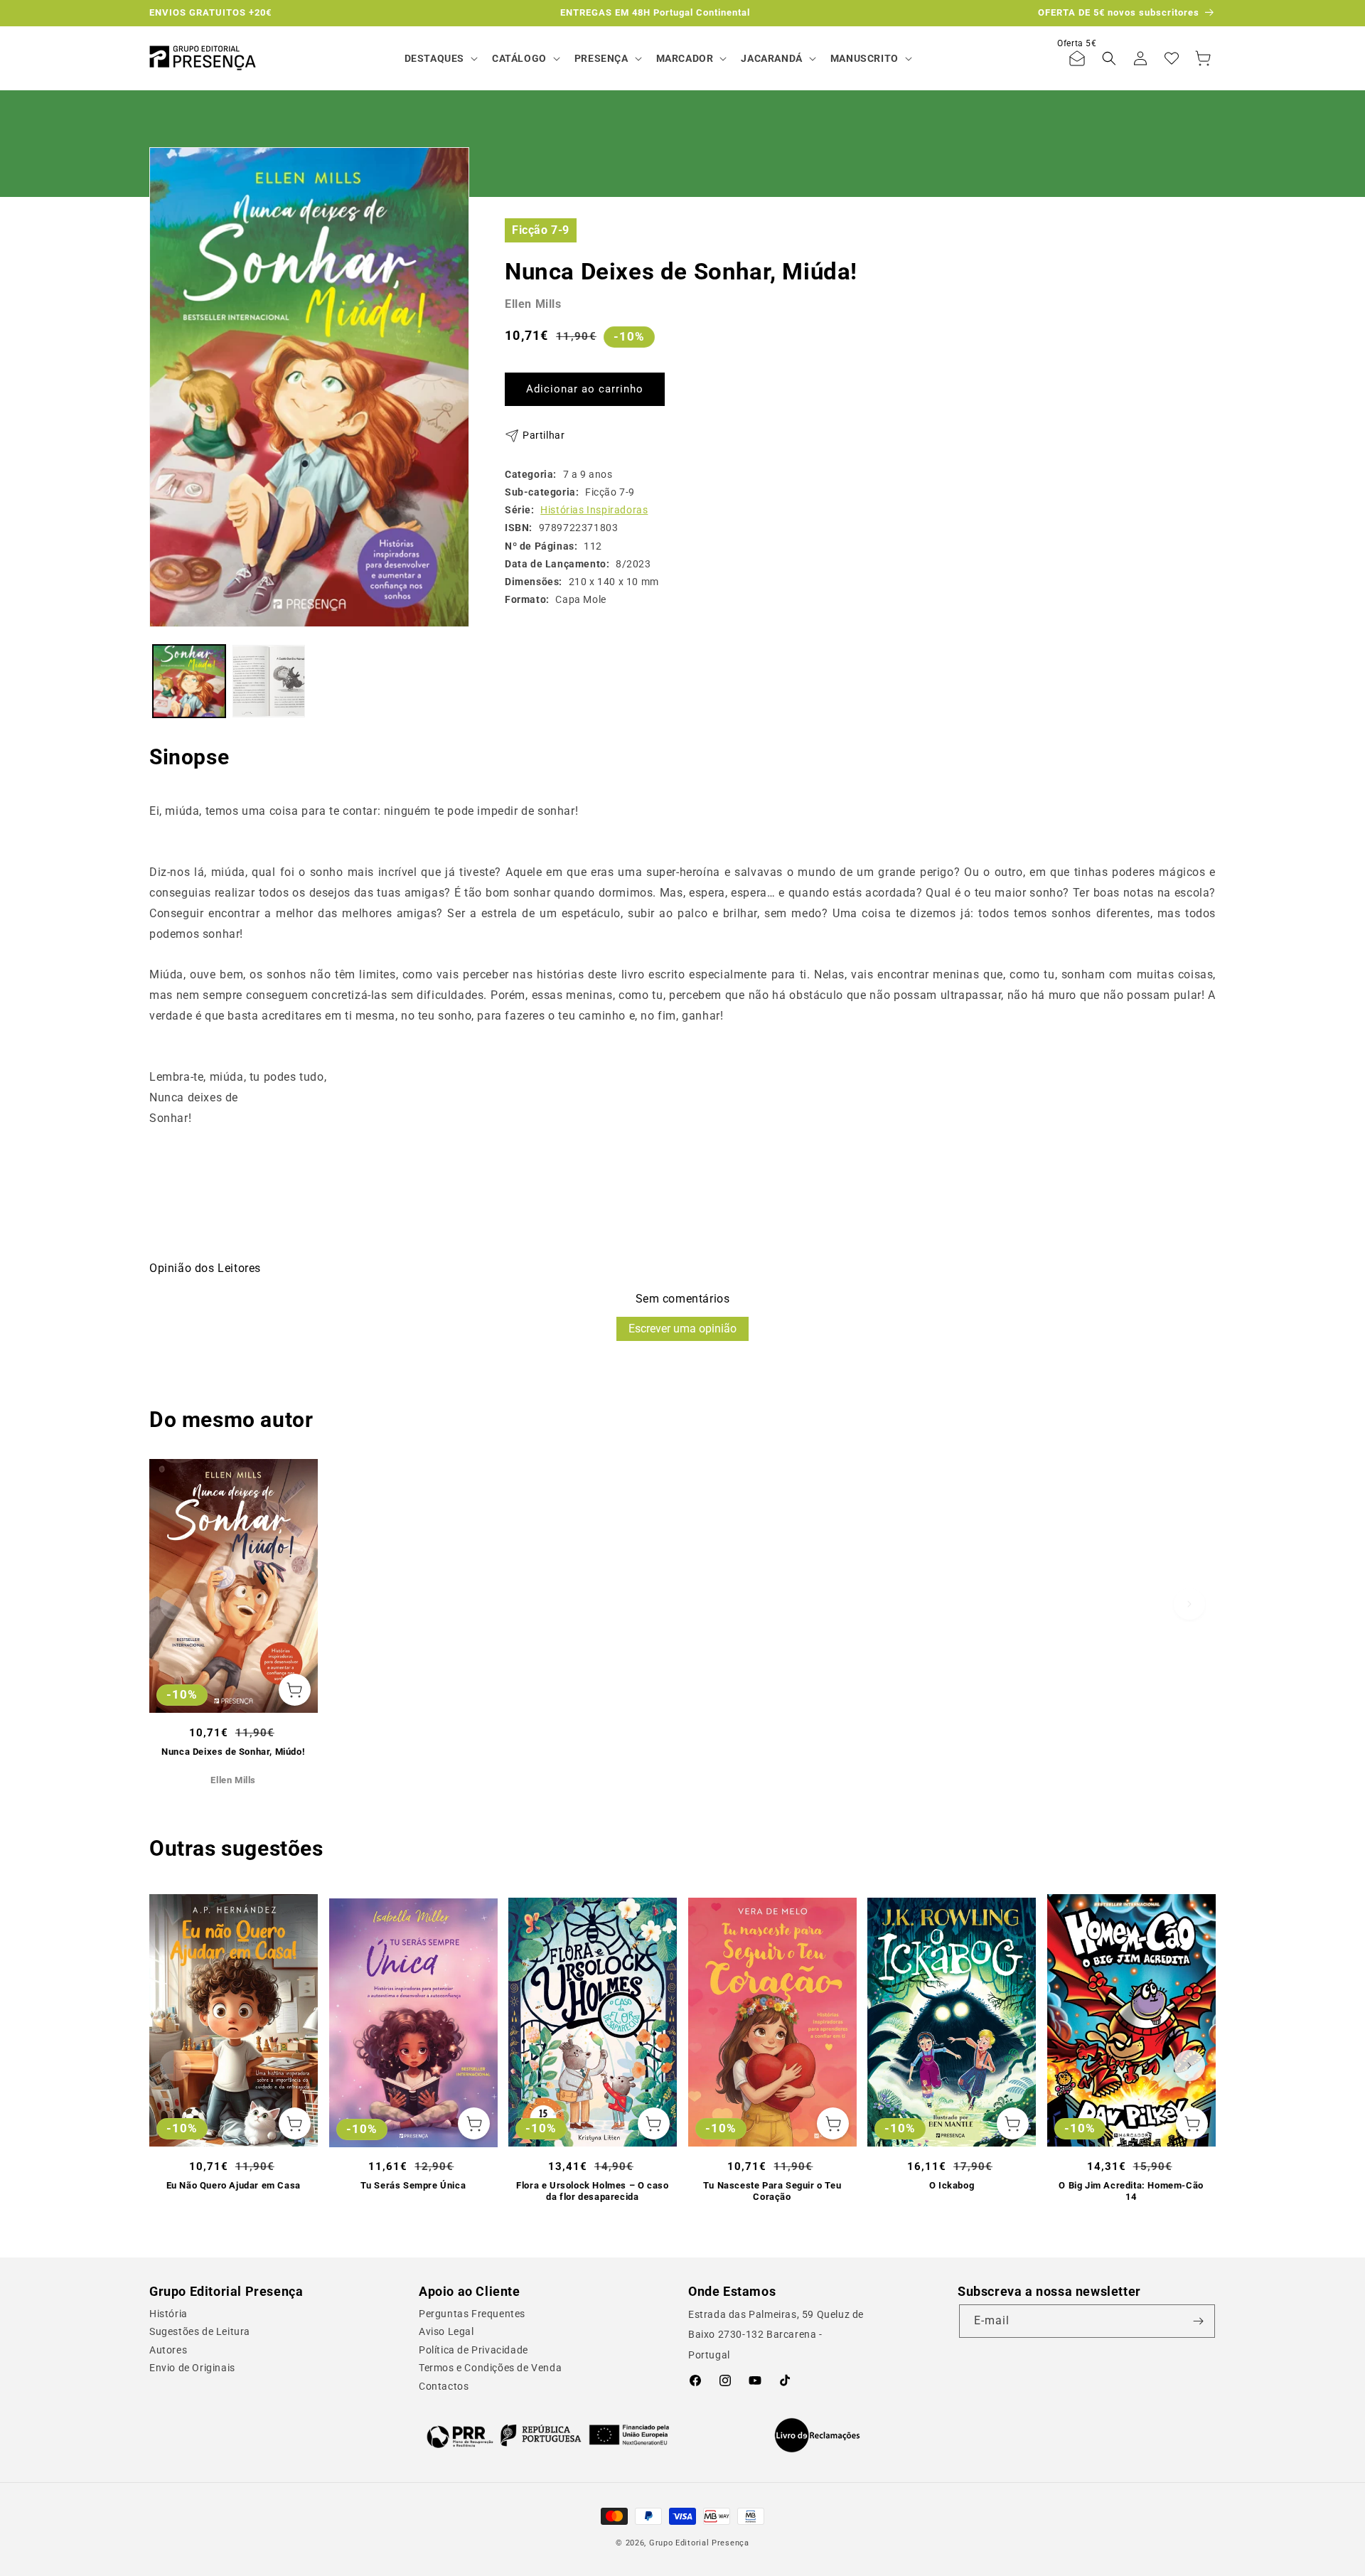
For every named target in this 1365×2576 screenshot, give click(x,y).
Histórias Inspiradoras (594, 510)
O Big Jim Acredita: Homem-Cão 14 (1131, 2191)
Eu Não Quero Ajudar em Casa (234, 2185)
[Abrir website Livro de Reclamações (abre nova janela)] (817, 2435)
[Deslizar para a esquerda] (176, 1604)
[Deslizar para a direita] (1189, 1604)
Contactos (444, 2386)
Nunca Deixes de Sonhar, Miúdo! (233, 1752)
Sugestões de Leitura (200, 2331)
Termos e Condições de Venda (490, 2368)
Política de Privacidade (473, 2350)
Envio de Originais (192, 2368)
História (168, 2314)
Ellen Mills (533, 304)
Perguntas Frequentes (472, 2314)
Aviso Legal (446, 2331)
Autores (168, 2350)
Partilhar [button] (544, 435)
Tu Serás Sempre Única (413, 2185)
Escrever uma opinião (682, 1329)
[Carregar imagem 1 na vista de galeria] (189, 681)
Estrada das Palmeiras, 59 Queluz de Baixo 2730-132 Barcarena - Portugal (776, 2335)
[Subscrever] (1199, 2321)
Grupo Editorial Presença (699, 2543)
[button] (440, 58)
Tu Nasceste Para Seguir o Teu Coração (772, 2191)
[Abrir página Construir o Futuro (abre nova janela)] (548, 2435)
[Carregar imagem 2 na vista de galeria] (269, 681)
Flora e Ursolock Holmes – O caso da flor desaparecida (592, 2191)
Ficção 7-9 (541, 229)
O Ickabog (952, 2185)
